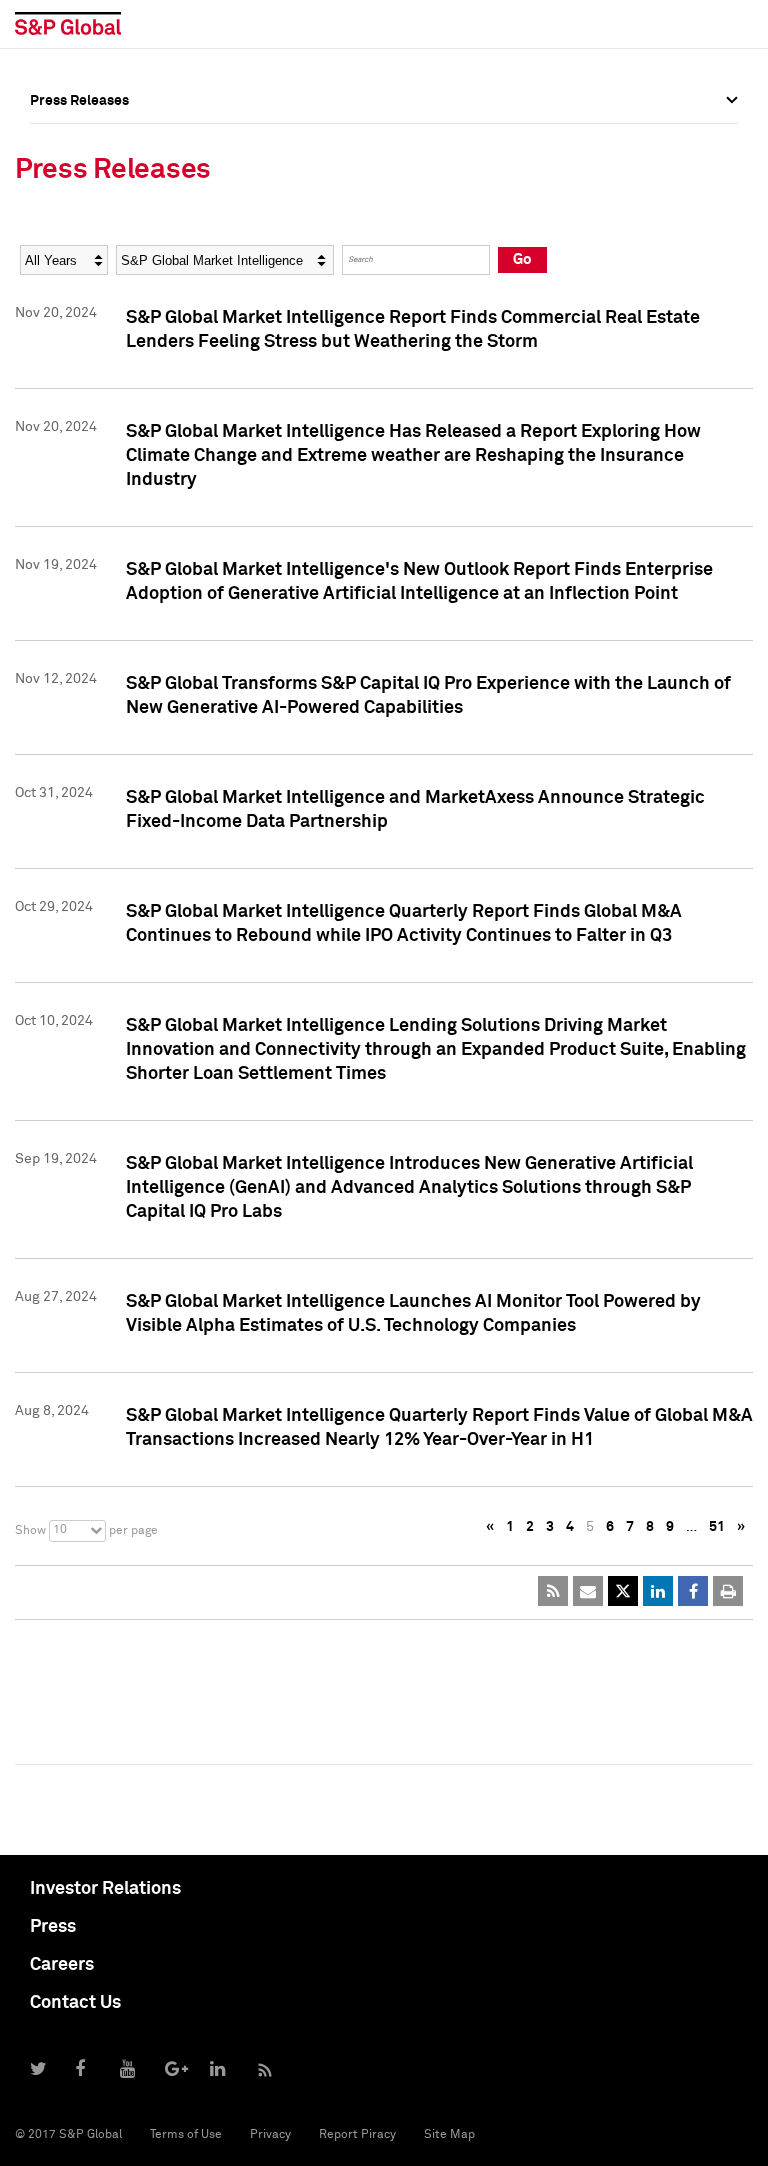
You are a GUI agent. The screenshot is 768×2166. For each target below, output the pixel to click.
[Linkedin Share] (658, 1591)
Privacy (270, 2135)
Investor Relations (105, 1889)
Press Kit (59, 321)
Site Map (449, 2135)
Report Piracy (357, 2135)
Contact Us (75, 2003)
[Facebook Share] (693, 1591)
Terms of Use (186, 2135)
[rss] (553, 1591)
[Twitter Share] (623, 1591)
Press (53, 1927)
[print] (728, 1591)
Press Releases (79, 189)
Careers (62, 1965)
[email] (588, 1591)
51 (717, 1527)
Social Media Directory (104, 277)
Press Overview (80, 145)
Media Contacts (81, 233)
